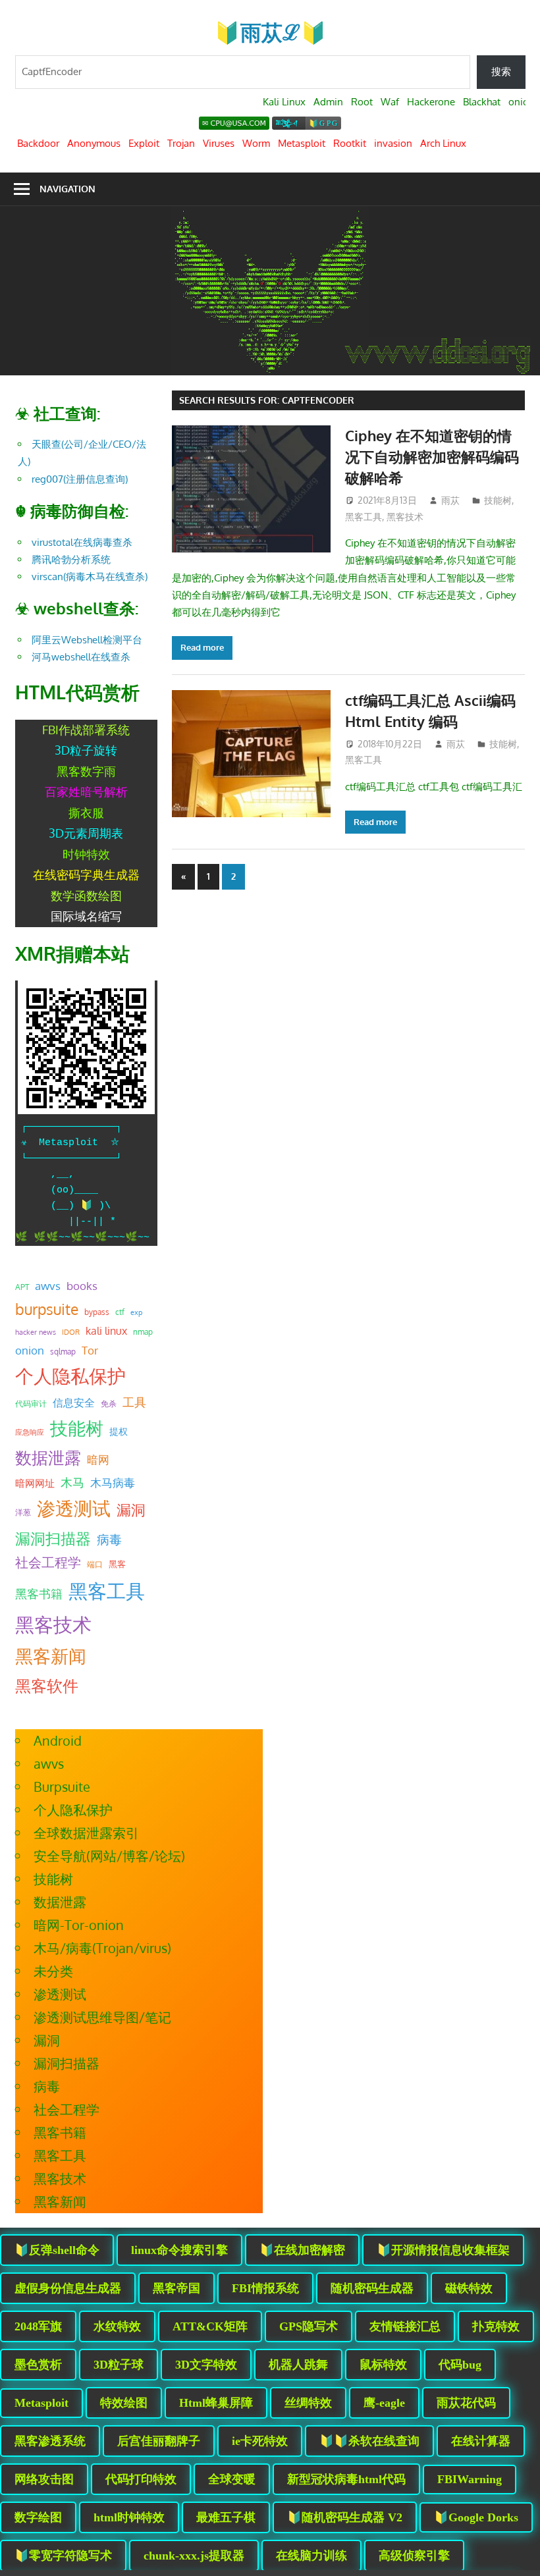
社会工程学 (48, 1562)
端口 (95, 1564)
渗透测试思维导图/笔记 (102, 2017)
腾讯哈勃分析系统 (71, 559)
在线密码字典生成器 (86, 874)
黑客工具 (364, 517)
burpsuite (47, 1309)
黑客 (117, 1564)
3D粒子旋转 (86, 750)
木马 (72, 1482)
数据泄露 (48, 1458)
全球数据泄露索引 (86, 1833)
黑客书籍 (39, 1594)
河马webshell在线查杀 (81, 657)
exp (136, 1312)
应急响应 (30, 1432)
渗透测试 (74, 1508)
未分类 (53, 1971)
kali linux (106, 1331)
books (82, 1286)
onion (30, 1350)
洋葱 (23, 1512)
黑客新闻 (51, 1656)
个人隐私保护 (70, 1376)
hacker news (36, 1332)
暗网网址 (35, 1483)
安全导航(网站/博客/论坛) (109, 1856)
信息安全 (74, 1402)
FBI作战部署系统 (86, 730)
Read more (202, 647)
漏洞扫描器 (53, 1538)
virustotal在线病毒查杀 (82, 542)
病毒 (109, 1539)
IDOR (71, 1332)
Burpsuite (62, 1786)
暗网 (98, 1459)
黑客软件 (47, 1685)
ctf (120, 1312)
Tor (90, 1350)
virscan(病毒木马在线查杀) (90, 577)
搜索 (501, 71)
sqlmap (63, 1351)
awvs (48, 1285)
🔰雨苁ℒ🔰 (270, 32)
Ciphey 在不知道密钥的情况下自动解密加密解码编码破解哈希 (432, 457)
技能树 (498, 500)
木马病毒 (113, 1483)
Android (58, 1740)
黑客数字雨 (86, 771)
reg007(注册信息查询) (80, 479)
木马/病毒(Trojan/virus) (102, 1948)
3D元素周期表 (86, 833)
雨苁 (450, 500)
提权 (119, 1431)
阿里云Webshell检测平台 (87, 640)
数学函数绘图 (86, 896)
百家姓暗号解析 (86, 792)
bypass (97, 1312)
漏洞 (131, 1509)
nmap (143, 1331)
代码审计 (31, 1404)
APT (22, 1287)
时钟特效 (86, 854)
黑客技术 (405, 517)
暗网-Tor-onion (79, 1925)
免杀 (109, 1404)
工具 (134, 1402)
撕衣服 (86, 813)
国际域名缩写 (86, 916)
